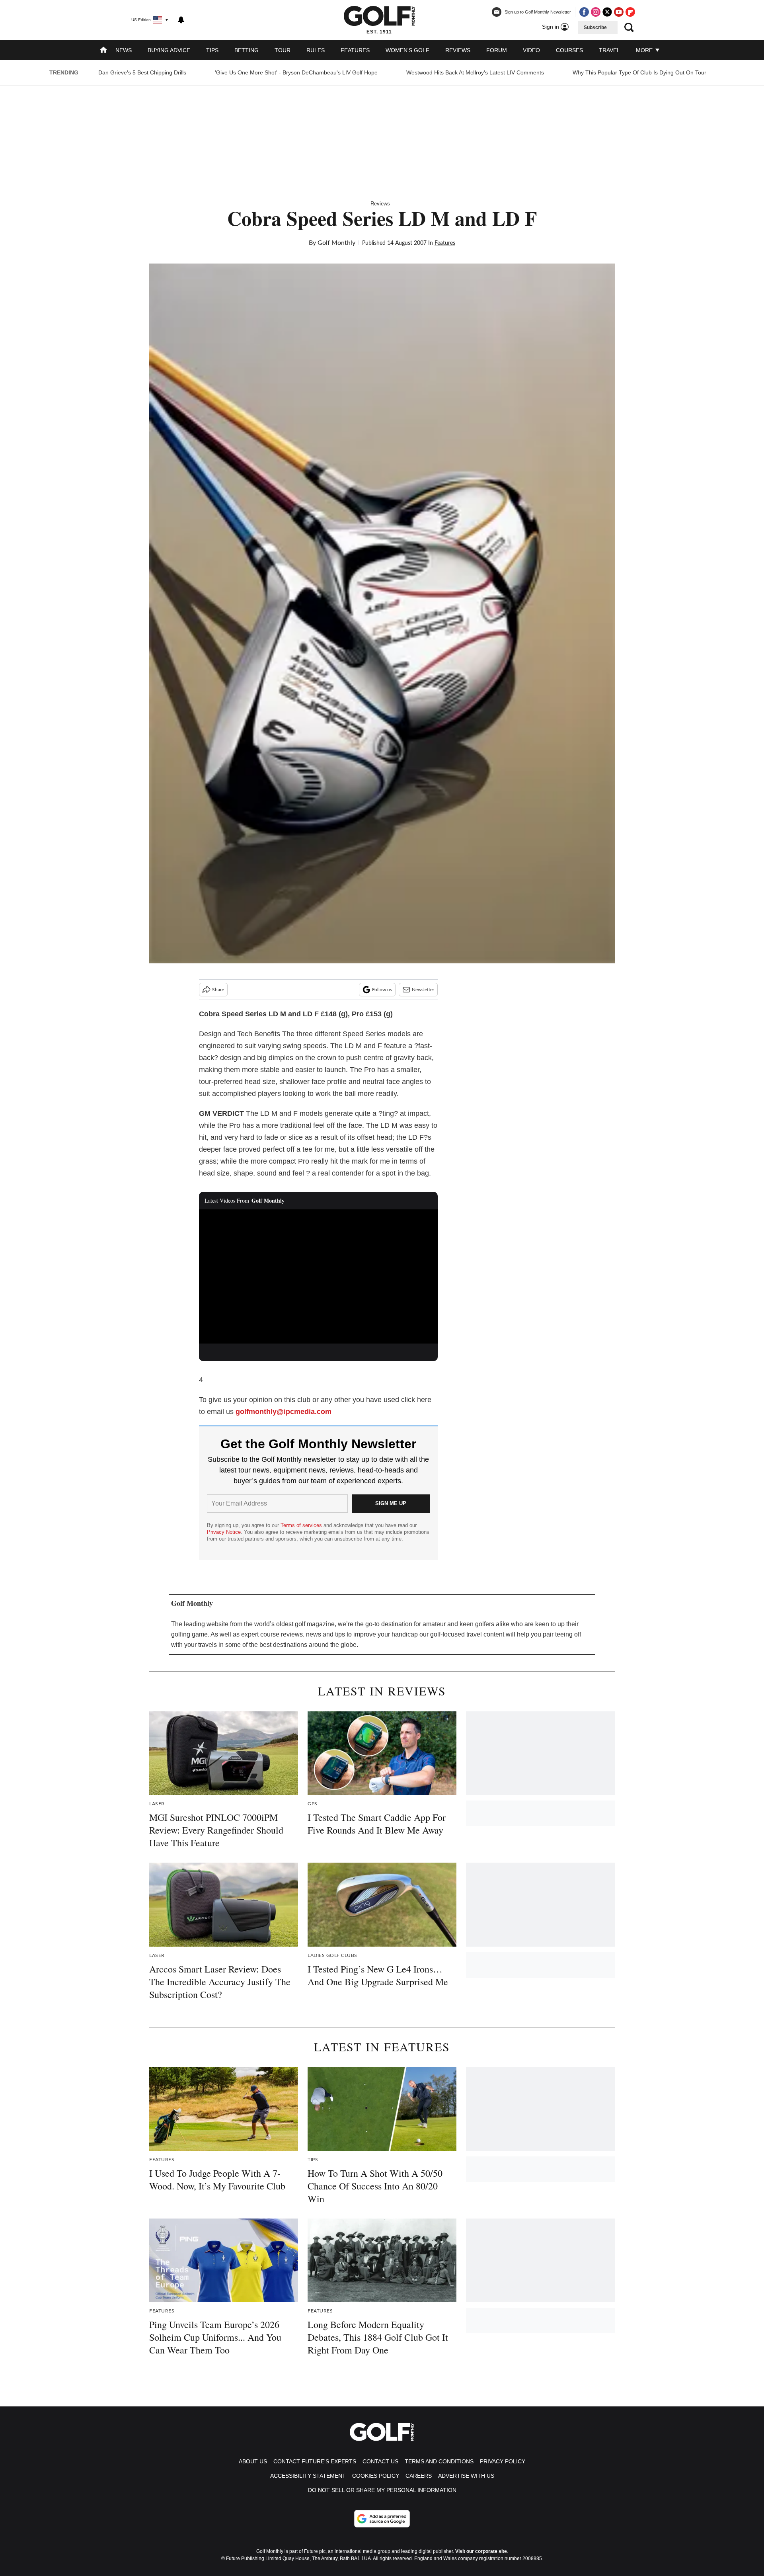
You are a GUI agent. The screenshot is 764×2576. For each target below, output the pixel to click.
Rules (316, 50)
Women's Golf (407, 50)
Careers (419, 2476)
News (124, 50)
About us (253, 2461)
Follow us (382, 990)
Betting (247, 50)
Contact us (380, 2461)
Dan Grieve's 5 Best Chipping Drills (142, 72)
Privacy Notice (224, 1532)
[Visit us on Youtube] (619, 12)
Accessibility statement (308, 2476)
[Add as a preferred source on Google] (382, 2519)
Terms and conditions (439, 2461)
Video (531, 50)
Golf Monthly (336, 243)
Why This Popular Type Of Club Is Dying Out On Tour (639, 72)
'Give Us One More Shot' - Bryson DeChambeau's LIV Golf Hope (296, 72)
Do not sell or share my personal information (382, 2490)
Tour (283, 50)
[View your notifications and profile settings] (181, 20)
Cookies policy (376, 2476)
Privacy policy (503, 2461)
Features (355, 50)
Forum (497, 50)
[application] (318, 1277)
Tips (212, 50)
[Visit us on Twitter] (607, 12)
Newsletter (423, 990)
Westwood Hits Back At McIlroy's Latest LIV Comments (475, 72)
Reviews (458, 50)
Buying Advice (169, 50)
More (645, 50)
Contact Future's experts (315, 2461)
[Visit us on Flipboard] (630, 12)
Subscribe (595, 27)
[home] (103, 51)
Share (218, 990)
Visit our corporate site (481, 2551)
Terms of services (302, 1525)
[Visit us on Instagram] (596, 12)
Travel (609, 50)
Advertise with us (466, 2476)
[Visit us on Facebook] (584, 12)
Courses (569, 50)
